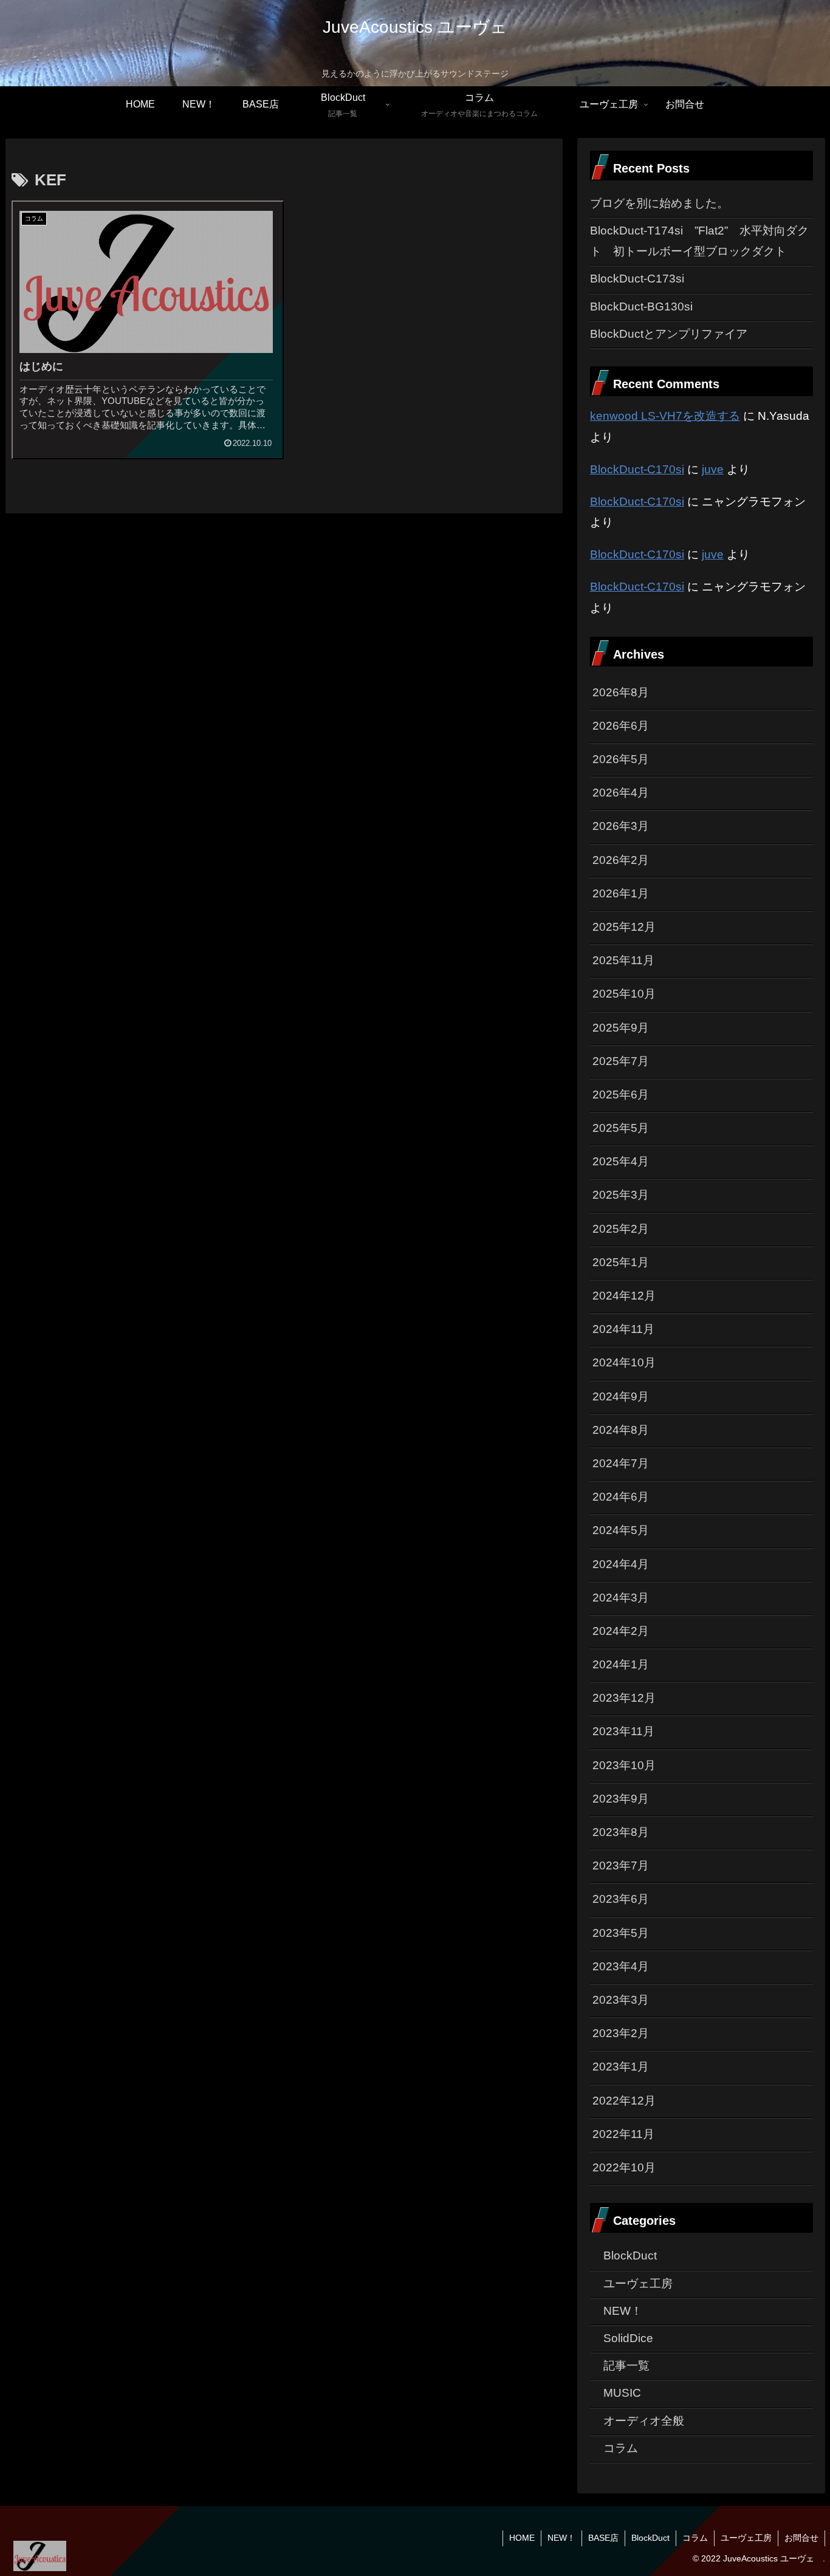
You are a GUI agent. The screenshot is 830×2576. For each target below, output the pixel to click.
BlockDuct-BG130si (641, 307)
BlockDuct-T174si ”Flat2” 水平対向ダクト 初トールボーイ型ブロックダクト (699, 241)
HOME (522, 2538)
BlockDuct (650, 2538)
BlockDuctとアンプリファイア (669, 334)
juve (713, 469)
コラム (695, 2538)
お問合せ (801, 2538)
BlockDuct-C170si (637, 469)
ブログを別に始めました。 (659, 203)
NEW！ (561, 2538)
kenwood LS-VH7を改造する (665, 416)
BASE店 (603, 2538)
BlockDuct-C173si (637, 279)
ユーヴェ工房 (746, 2538)
